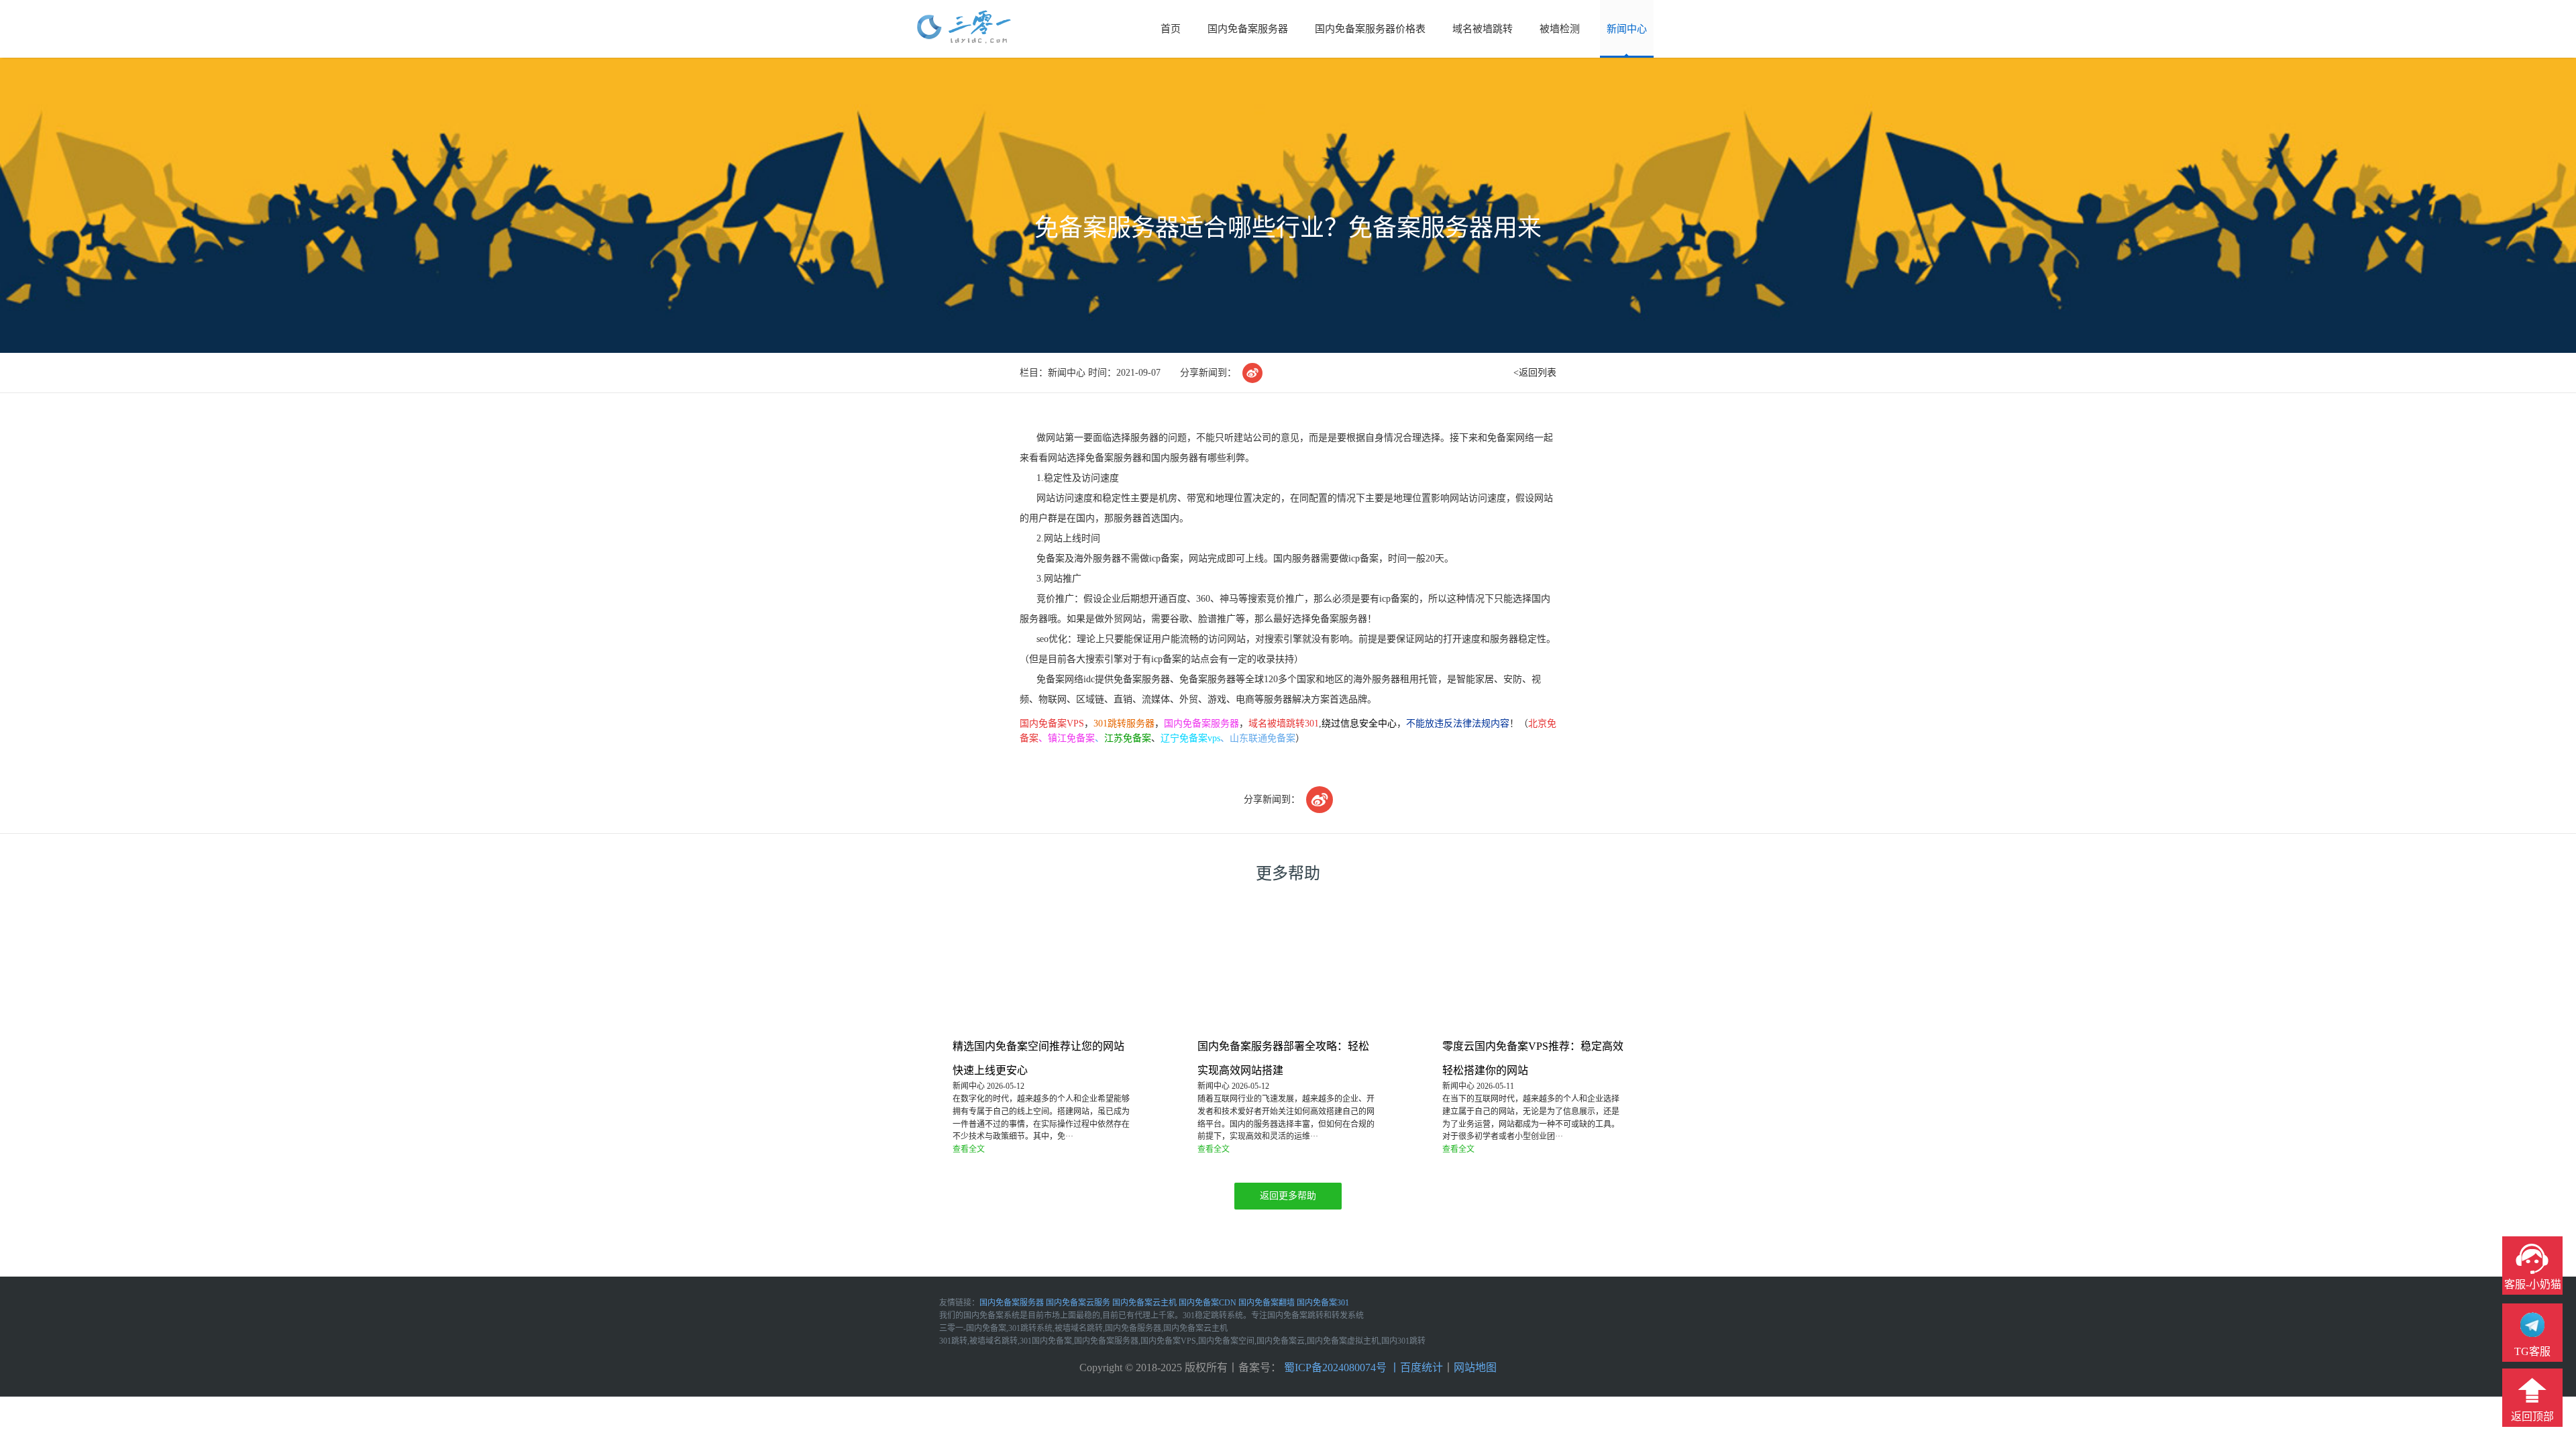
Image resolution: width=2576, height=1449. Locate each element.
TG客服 (2532, 1351)
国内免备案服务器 (1248, 29)
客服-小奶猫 (2533, 1284)
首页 (1171, 29)
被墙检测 (1560, 29)
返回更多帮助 (1288, 1196)
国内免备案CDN (1207, 1303)
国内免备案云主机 (1144, 1303)
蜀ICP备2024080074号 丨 (1341, 1367)
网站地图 (1475, 1367)
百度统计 (1421, 1367)
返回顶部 (2532, 1416)
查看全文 (969, 1149)
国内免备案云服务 (1078, 1303)
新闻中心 (1627, 29)
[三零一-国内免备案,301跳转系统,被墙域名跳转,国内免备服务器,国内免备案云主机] (964, 28)
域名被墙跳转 (1483, 29)
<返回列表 (1535, 373)
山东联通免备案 (1263, 738)
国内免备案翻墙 (1267, 1303)
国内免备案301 (1323, 1303)
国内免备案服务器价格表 (1370, 29)
